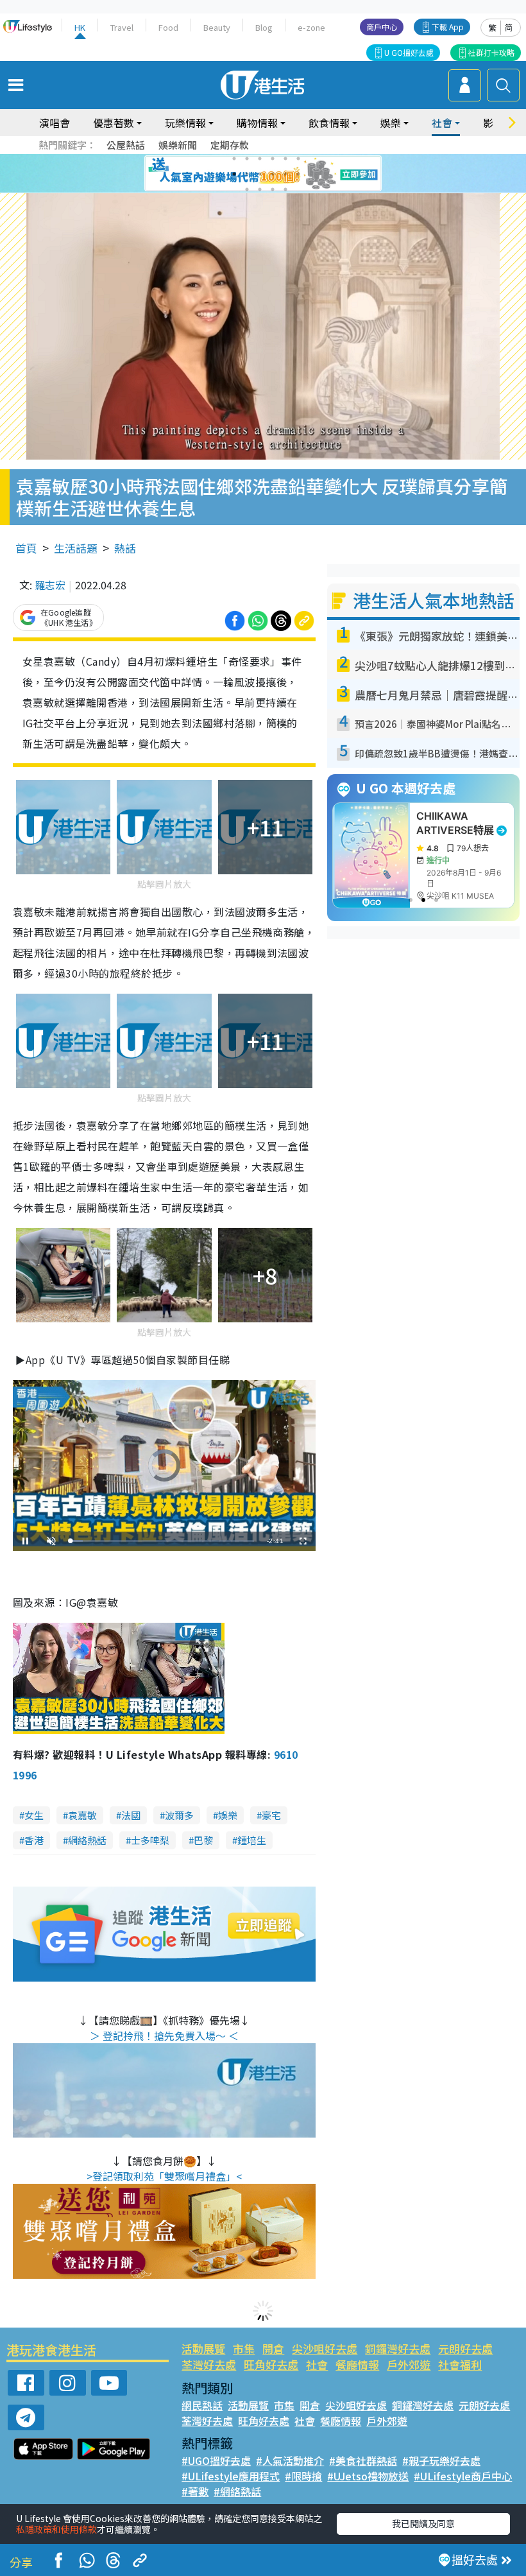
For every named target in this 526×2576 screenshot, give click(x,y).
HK (80, 27)
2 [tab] (247, 159)
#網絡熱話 (237, 2491)
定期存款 (230, 145)
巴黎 (203, 1840)
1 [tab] (234, 159)
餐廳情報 (357, 2364)
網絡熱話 (87, 1840)
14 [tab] (260, 189)
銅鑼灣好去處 (398, 2348)
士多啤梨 (150, 1840)
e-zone (311, 27)
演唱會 (55, 123)
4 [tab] (273, 159)
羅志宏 (50, 585)
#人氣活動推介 (290, 2460)
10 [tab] (273, 174)
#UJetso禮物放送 (368, 2476)
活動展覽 (203, 2348)
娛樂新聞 (178, 145)
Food (168, 27)
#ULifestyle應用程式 (231, 2476)
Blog (264, 27)
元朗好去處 (465, 2348)
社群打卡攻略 (491, 52)
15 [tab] (273, 189)
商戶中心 (382, 27)
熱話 (125, 548)
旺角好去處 (271, 2364)
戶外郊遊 (409, 2364)
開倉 (273, 2348)
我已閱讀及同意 (423, 2523)
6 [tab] (298, 159)
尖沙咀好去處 (325, 2348)
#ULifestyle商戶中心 (463, 2476)
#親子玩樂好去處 (441, 2460)
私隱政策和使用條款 (56, 2529)
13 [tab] (247, 189)
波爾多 (179, 1815)
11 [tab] (285, 174)
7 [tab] (234, 174)
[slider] (162, 1541)
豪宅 (271, 1815)
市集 (244, 2348)
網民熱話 (202, 2405)
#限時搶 (303, 2476)
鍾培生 (252, 1840)
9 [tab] (260, 174)
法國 (131, 1815)
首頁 (26, 548)
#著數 (195, 2491)
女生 (34, 1815)
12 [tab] (298, 174)
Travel (122, 27)
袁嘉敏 (82, 1815)
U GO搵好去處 (409, 52)
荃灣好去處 (209, 2364)
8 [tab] (247, 174)
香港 (34, 1840)
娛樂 (228, 1815)
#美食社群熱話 (363, 2460)
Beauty (217, 27)
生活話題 (76, 548)
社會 (317, 2364)
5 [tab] (285, 159)
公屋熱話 (126, 145)
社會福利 (460, 2364)
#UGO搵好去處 (216, 2460)
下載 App (448, 27)
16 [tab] (285, 189)
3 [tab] (260, 159)
